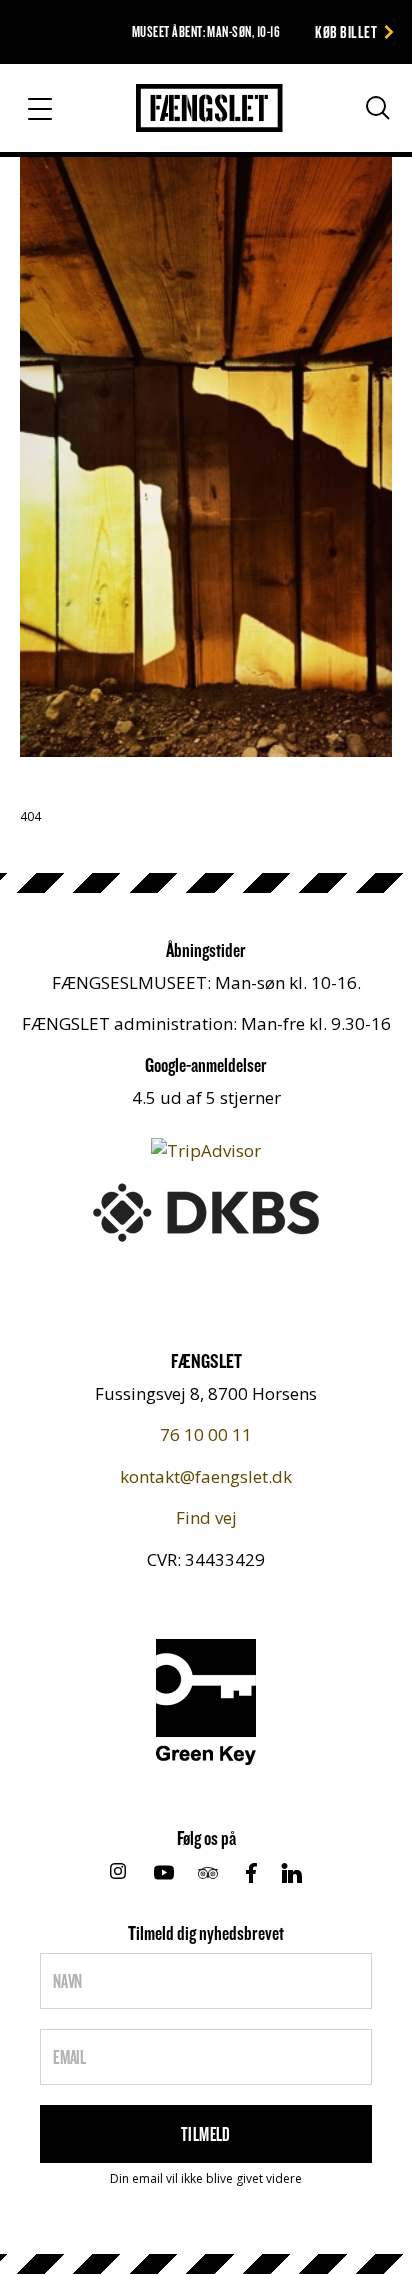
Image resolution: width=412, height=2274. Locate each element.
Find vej (206, 1517)
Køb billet (346, 31)
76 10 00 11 (206, 1434)
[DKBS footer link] (206, 1210)
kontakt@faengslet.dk (206, 1476)
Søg (359, 116)
